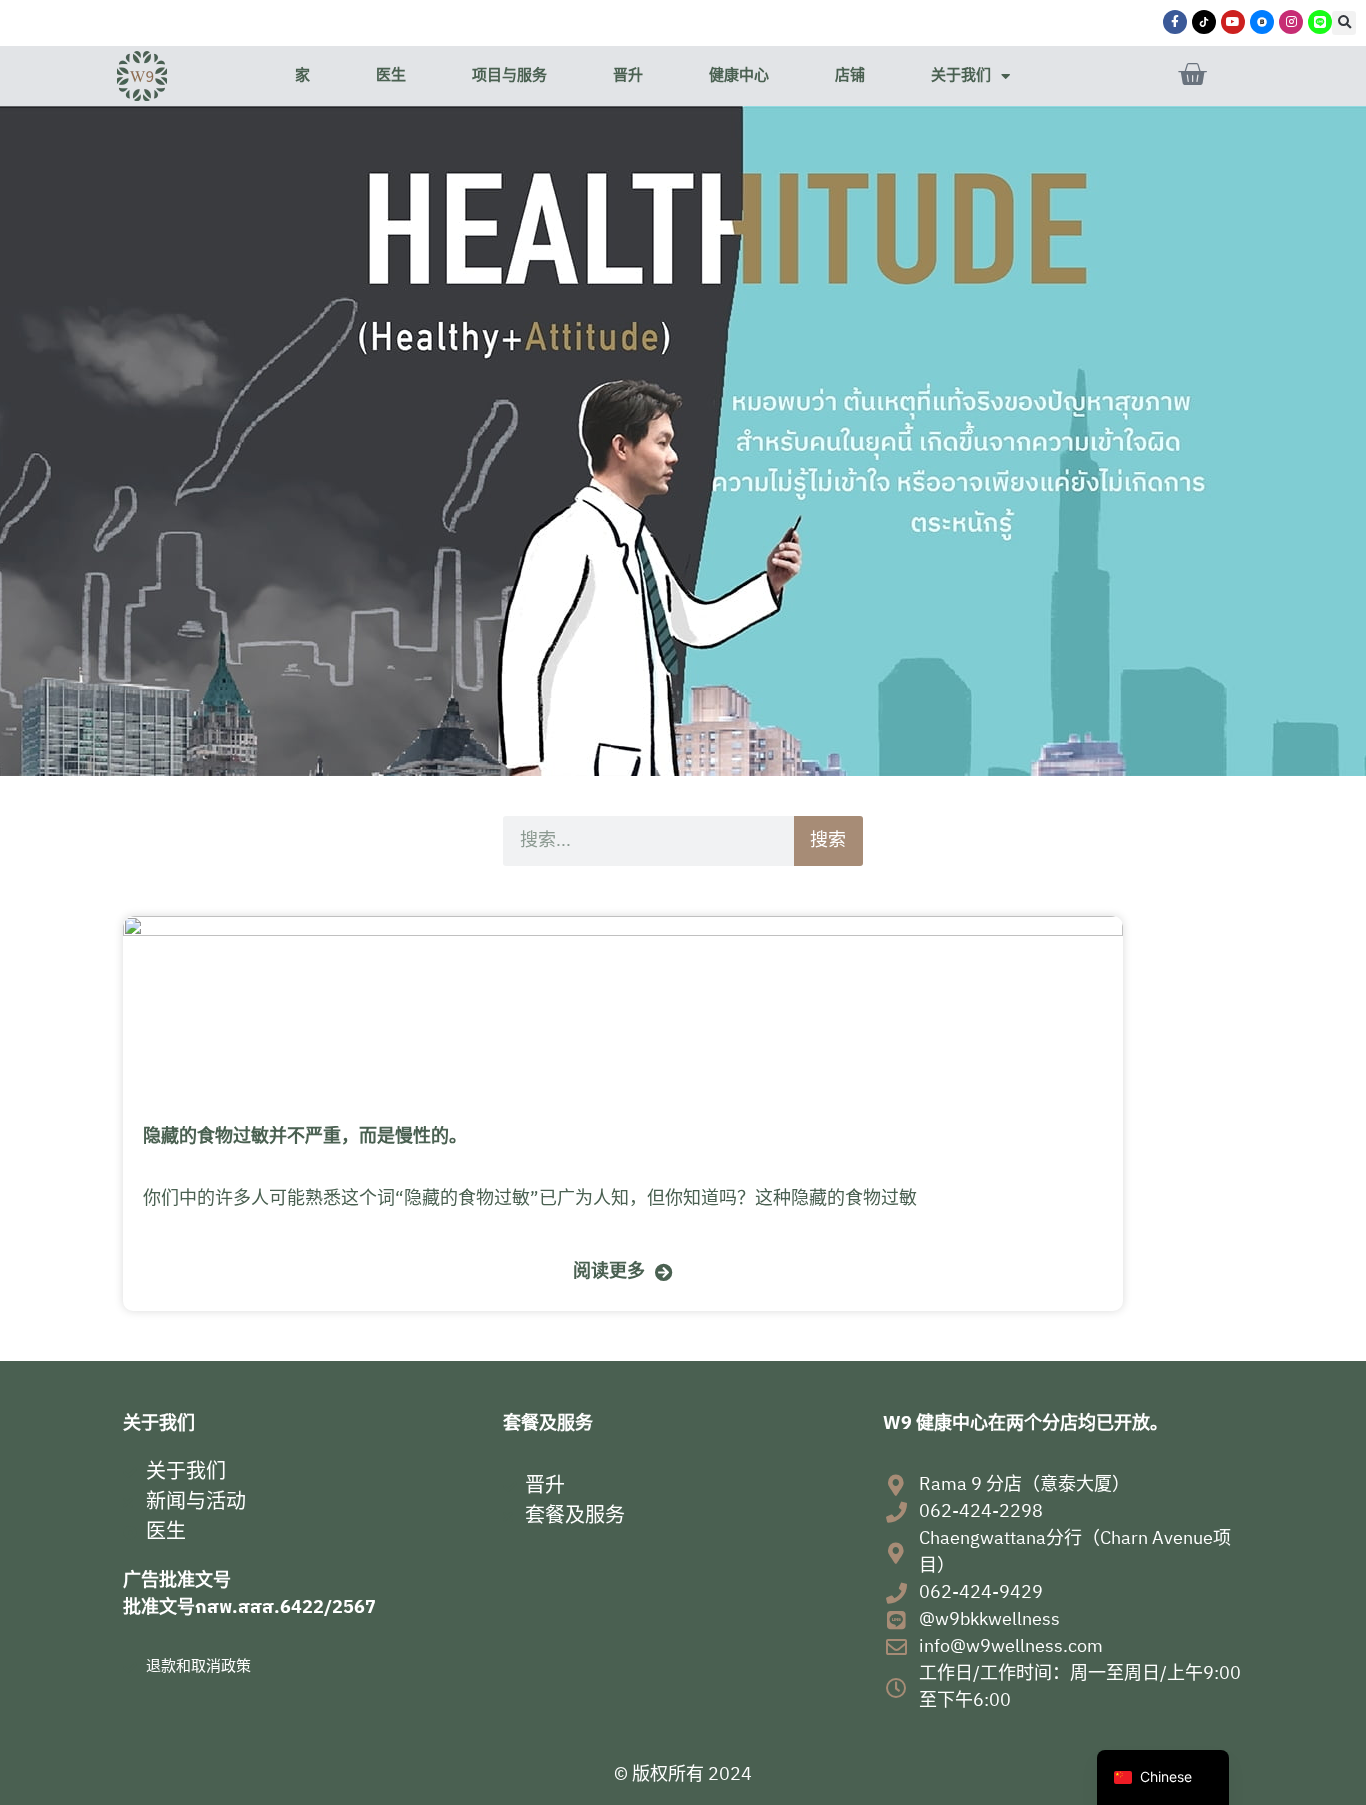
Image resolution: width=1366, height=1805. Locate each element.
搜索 (828, 841)
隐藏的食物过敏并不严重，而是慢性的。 (305, 1137)
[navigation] (1163, 1777)
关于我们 (961, 75)
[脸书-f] (1175, 22)
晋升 (628, 75)
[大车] (1192, 75)
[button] (1344, 23)
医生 (391, 75)
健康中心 (739, 75)
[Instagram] (1291, 22)
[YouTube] (1233, 22)
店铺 (850, 75)
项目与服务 (509, 75)
